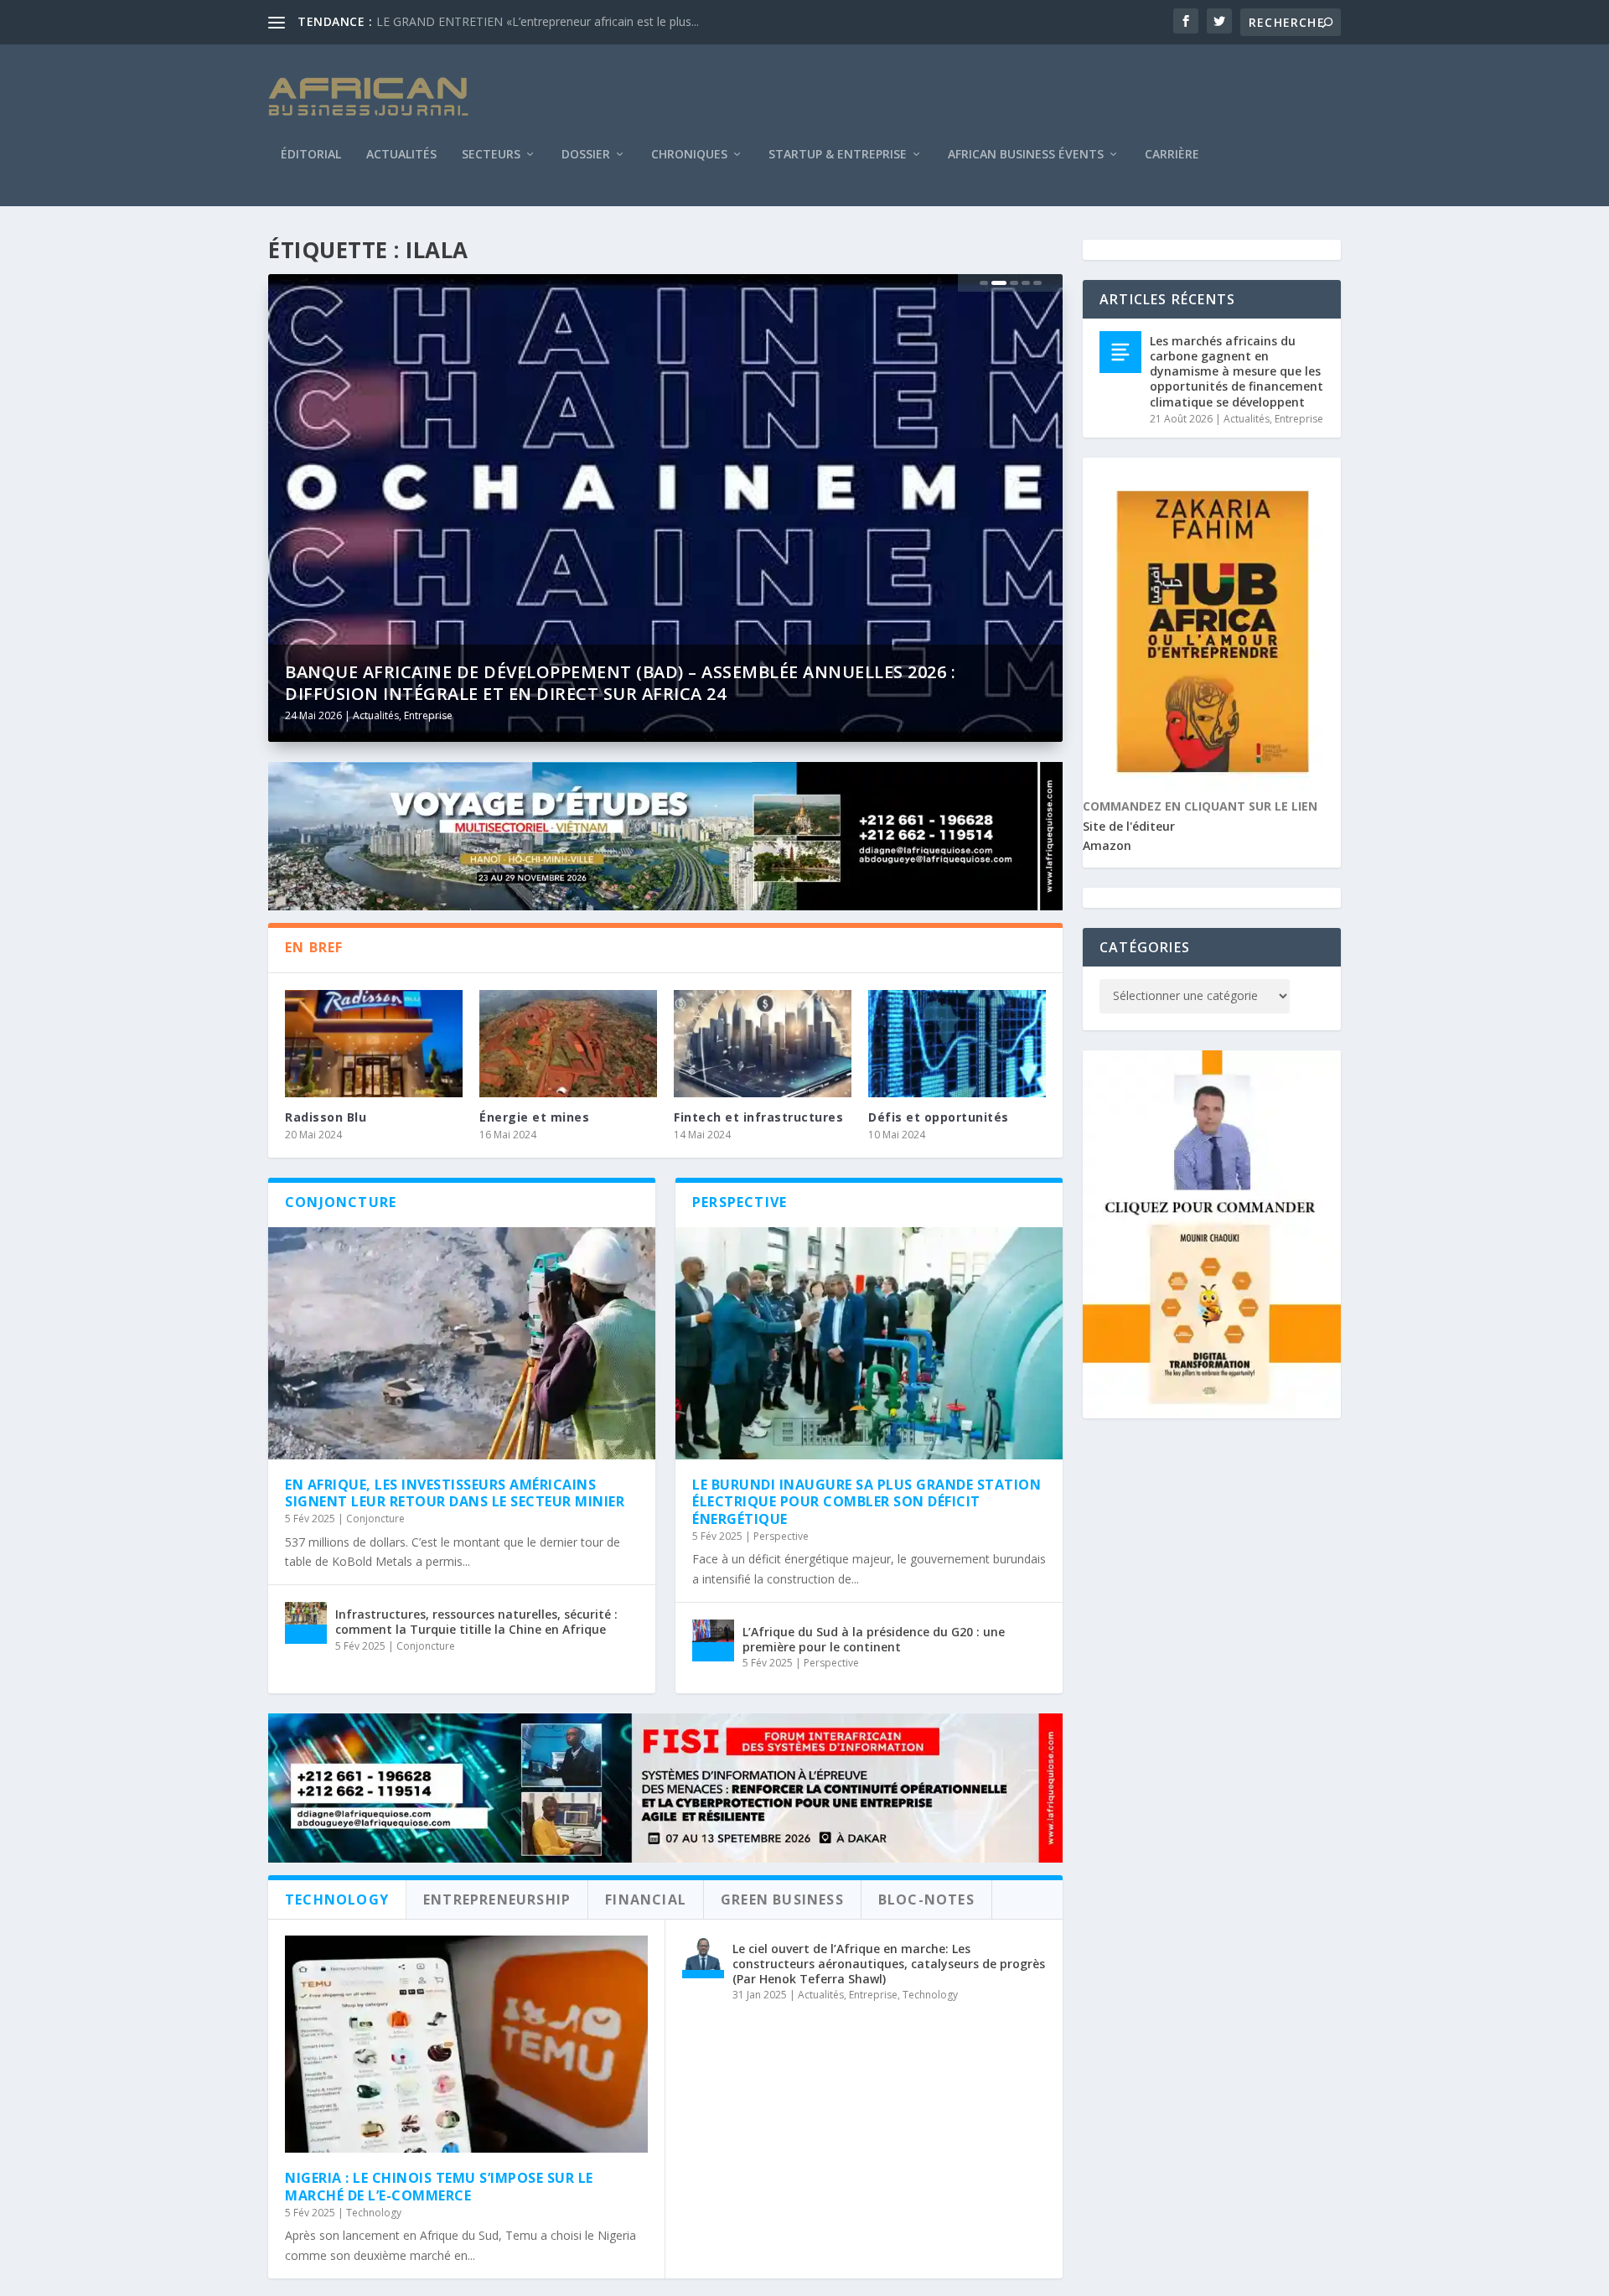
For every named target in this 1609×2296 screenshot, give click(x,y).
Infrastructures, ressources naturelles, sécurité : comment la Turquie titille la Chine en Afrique (476, 1622)
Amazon (1107, 845)
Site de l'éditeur (1129, 826)
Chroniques (689, 155)
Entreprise (428, 715)
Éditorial (311, 155)
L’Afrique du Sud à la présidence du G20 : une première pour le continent (874, 1639)
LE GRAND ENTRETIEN (440, 21)
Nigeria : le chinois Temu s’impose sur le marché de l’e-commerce (439, 2187)
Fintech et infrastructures (758, 1117)
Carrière (1172, 155)
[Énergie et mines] (568, 1043)
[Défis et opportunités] (957, 1043)
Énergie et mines (534, 1117)
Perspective (781, 1536)
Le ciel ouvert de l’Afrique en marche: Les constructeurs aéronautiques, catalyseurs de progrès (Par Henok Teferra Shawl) (889, 1964)
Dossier (586, 155)
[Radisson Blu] (374, 1043)
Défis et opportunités (939, 1117)
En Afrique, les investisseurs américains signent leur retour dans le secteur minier (455, 1493)
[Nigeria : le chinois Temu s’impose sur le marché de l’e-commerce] (466, 2045)
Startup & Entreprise (838, 155)
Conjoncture (375, 1519)
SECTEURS (491, 155)
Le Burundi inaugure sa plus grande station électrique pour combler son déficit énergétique (867, 1502)
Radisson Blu (326, 1117)
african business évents (1026, 155)
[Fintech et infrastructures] (763, 1043)
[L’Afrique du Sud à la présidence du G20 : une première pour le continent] (713, 1640)
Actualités (401, 155)
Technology (374, 2213)
